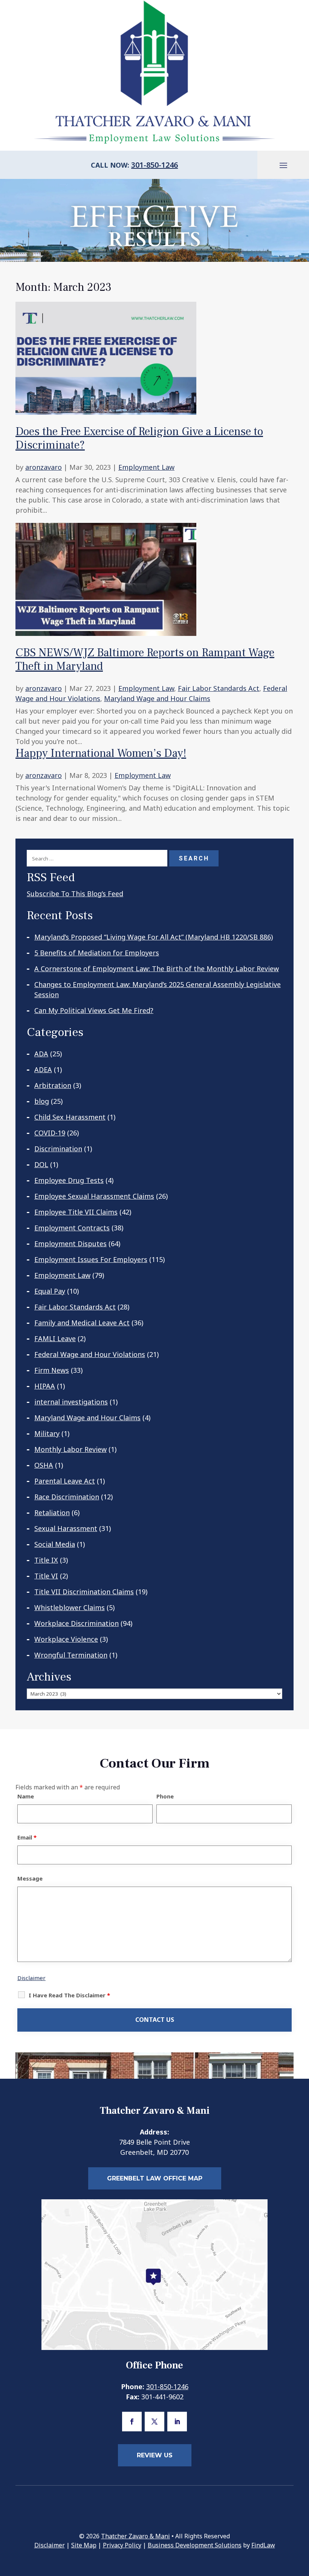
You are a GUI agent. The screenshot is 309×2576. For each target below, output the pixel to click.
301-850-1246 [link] (154, 165)
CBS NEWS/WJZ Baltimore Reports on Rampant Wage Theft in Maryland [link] (145, 659)
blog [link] (42, 1101)
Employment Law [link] (146, 467)
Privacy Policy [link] (122, 2545)
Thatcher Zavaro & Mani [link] (135, 2536)
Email (27, 1837)
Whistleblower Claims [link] (70, 1607)
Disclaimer (31, 1978)
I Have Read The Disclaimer (69, 1995)
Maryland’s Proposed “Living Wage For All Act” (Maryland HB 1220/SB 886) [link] (154, 937)
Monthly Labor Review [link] (70, 1449)
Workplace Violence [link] (66, 1639)
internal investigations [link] (71, 1402)
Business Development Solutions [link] (195, 2545)
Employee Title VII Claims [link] (76, 1212)
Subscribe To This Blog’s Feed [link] (75, 894)
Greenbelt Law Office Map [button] (155, 2178)
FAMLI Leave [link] (55, 1338)
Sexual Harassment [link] (66, 1528)
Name (26, 1796)
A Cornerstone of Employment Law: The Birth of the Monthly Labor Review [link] (157, 969)
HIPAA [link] (45, 1386)
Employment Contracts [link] (72, 1228)
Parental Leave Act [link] (65, 1481)
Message (30, 1878)
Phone (165, 1796)
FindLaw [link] (263, 2545)
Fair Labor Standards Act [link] (219, 688)
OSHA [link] (44, 1465)
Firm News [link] (52, 1370)
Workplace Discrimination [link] (76, 1623)
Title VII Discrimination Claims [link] (84, 1592)
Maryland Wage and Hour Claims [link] (157, 698)
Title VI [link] (46, 1576)
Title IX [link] (46, 1560)
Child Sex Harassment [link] (70, 1117)
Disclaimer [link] (50, 2545)
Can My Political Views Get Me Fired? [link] (94, 1010)
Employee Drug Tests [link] (69, 1180)
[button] (283, 165)
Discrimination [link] (58, 1149)
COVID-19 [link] (50, 1133)
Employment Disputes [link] (70, 1244)
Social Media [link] (55, 1544)
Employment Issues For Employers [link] (91, 1259)
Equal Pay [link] (50, 1291)
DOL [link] (41, 1164)
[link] (106, 409)
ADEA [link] (43, 1070)
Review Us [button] (155, 2455)
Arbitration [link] (53, 1085)
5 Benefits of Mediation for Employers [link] (97, 953)
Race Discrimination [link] (67, 1497)
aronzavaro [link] (44, 467)
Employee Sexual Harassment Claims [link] (94, 1196)
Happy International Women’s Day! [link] (101, 753)
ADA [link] (41, 1054)
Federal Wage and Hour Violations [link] (90, 1354)
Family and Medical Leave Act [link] (82, 1323)
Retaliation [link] (52, 1513)
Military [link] (47, 1433)
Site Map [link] (84, 2545)
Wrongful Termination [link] (71, 1655)
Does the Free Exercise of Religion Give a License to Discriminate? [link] (139, 438)
